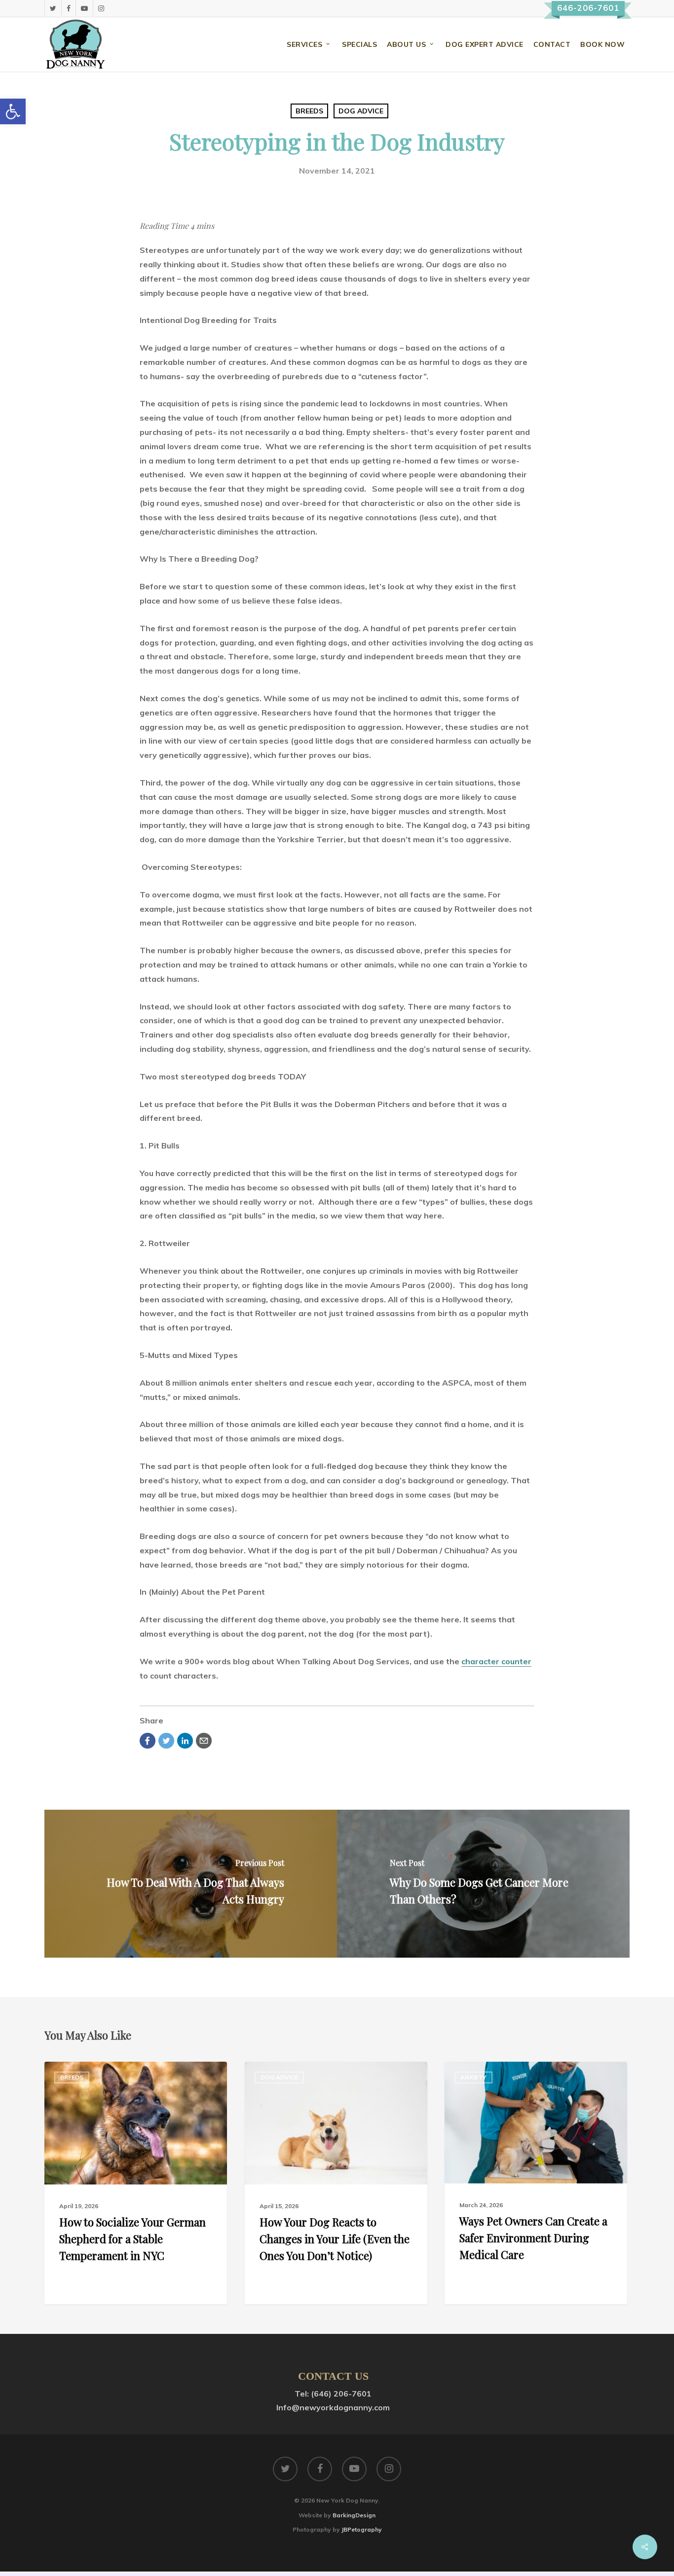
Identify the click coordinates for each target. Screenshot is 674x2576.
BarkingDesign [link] (354, 2515)
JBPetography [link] (362, 2529)
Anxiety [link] (473, 2077)
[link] (13, 111)
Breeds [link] (309, 111)
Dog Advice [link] (361, 111)
